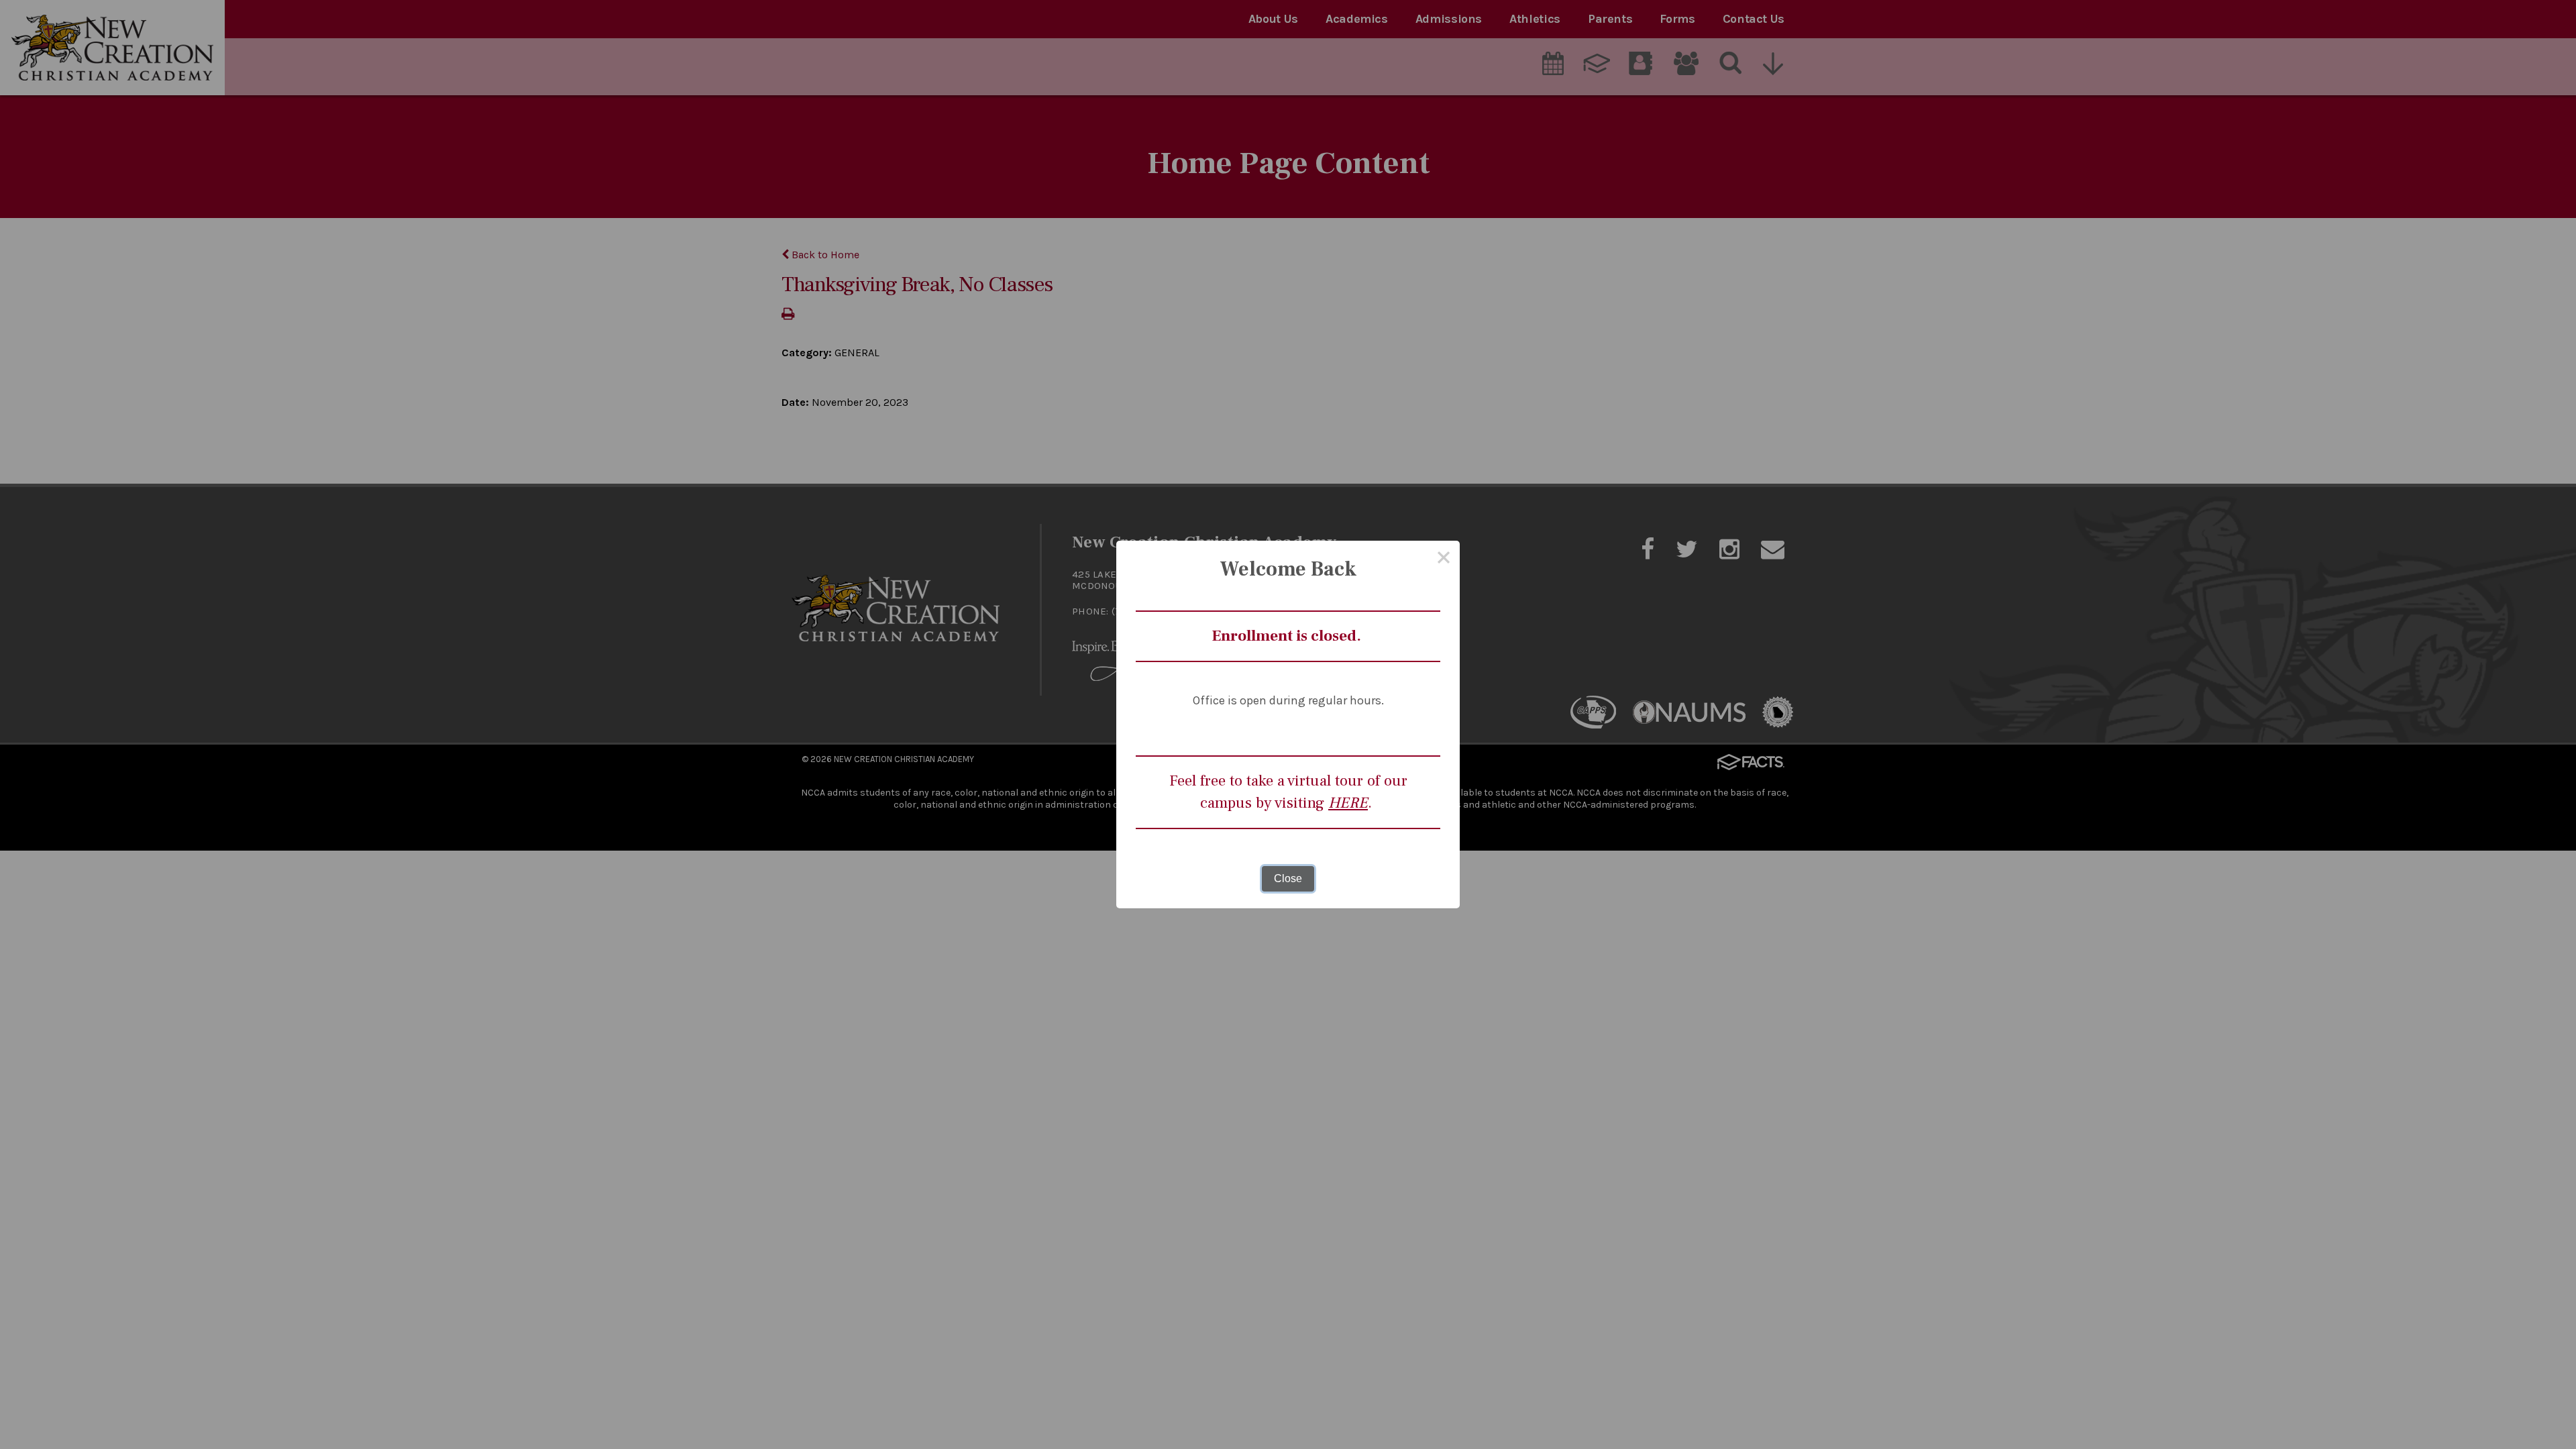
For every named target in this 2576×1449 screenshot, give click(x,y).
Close (1288, 878)
